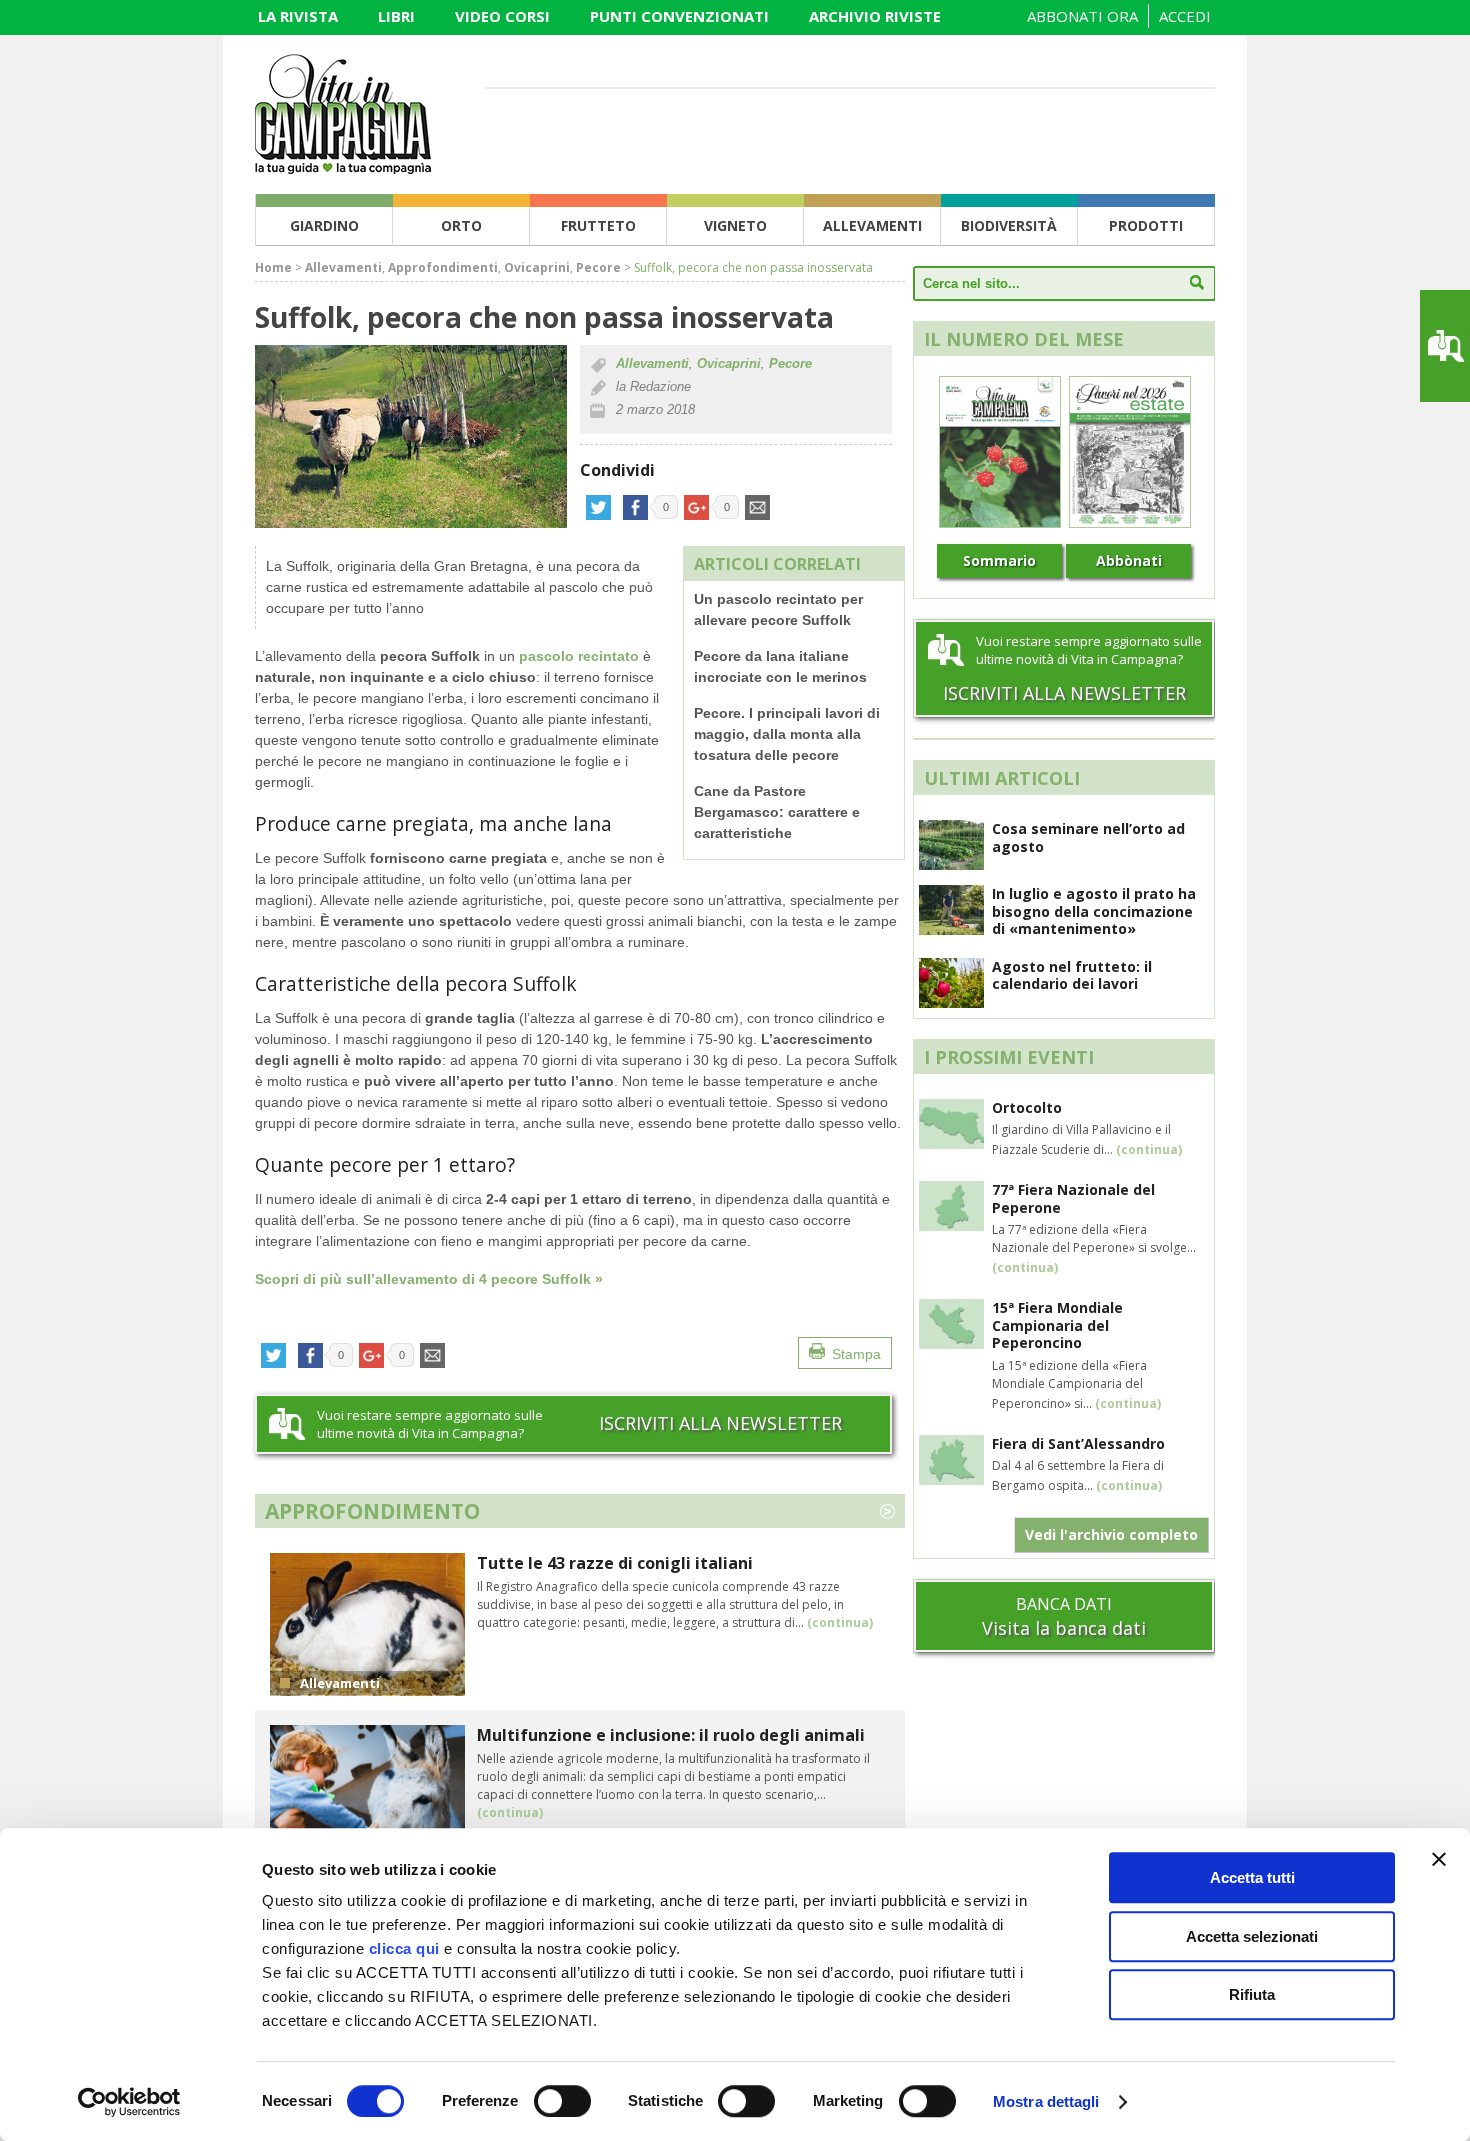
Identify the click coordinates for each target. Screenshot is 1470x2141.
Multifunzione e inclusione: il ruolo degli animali (671, 1735)
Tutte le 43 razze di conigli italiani (615, 1563)
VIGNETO (735, 225)
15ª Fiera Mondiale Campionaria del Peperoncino (1057, 1325)
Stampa (856, 1354)
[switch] (562, 2101)
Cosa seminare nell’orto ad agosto (1088, 837)
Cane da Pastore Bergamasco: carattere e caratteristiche (777, 812)
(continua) (840, 1622)
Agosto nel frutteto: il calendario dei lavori (1072, 975)
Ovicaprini (537, 267)
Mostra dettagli (1046, 2101)
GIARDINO (324, 225)
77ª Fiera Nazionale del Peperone (1073, 1198)
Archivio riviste (875, 16)
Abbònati (1129, 560)
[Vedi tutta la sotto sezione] (887, 1509)
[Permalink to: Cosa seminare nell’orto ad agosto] (951, 864)
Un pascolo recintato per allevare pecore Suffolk (778, 609)
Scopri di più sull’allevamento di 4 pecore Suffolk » (429, 1279)
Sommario (999, 560)
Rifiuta (1252, 1994)
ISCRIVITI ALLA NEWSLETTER (720, 1423)
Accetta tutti (1252, 1877)
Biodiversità (1009, 225)
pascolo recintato (579, 656)
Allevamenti (343, 267)
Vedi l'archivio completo (1111, 1534)
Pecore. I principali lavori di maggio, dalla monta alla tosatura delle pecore (787, 734)
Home (273, 267)
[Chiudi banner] (1439, 1859)
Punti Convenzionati (679, 16)
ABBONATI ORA (1082, 16)
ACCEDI (1185, 16)
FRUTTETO (598, 225)
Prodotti (1146, 225)
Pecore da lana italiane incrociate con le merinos (780, 666)
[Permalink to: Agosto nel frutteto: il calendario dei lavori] (951, 1002)
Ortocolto (1027, 1107)
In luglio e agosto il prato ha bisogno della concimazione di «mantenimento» (1094, 911)
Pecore (598, 267)
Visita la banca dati (1064, 1628)
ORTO (461, 225)
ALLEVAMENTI (872, 225)
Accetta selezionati (1252, 1936)
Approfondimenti (443, 267)
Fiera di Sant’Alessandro (1078, 1443)
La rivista (298, 16)
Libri (396, 16)
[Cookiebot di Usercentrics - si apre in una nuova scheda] (129, 2102)
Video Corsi (502, 16)
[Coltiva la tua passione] (343, 168)
